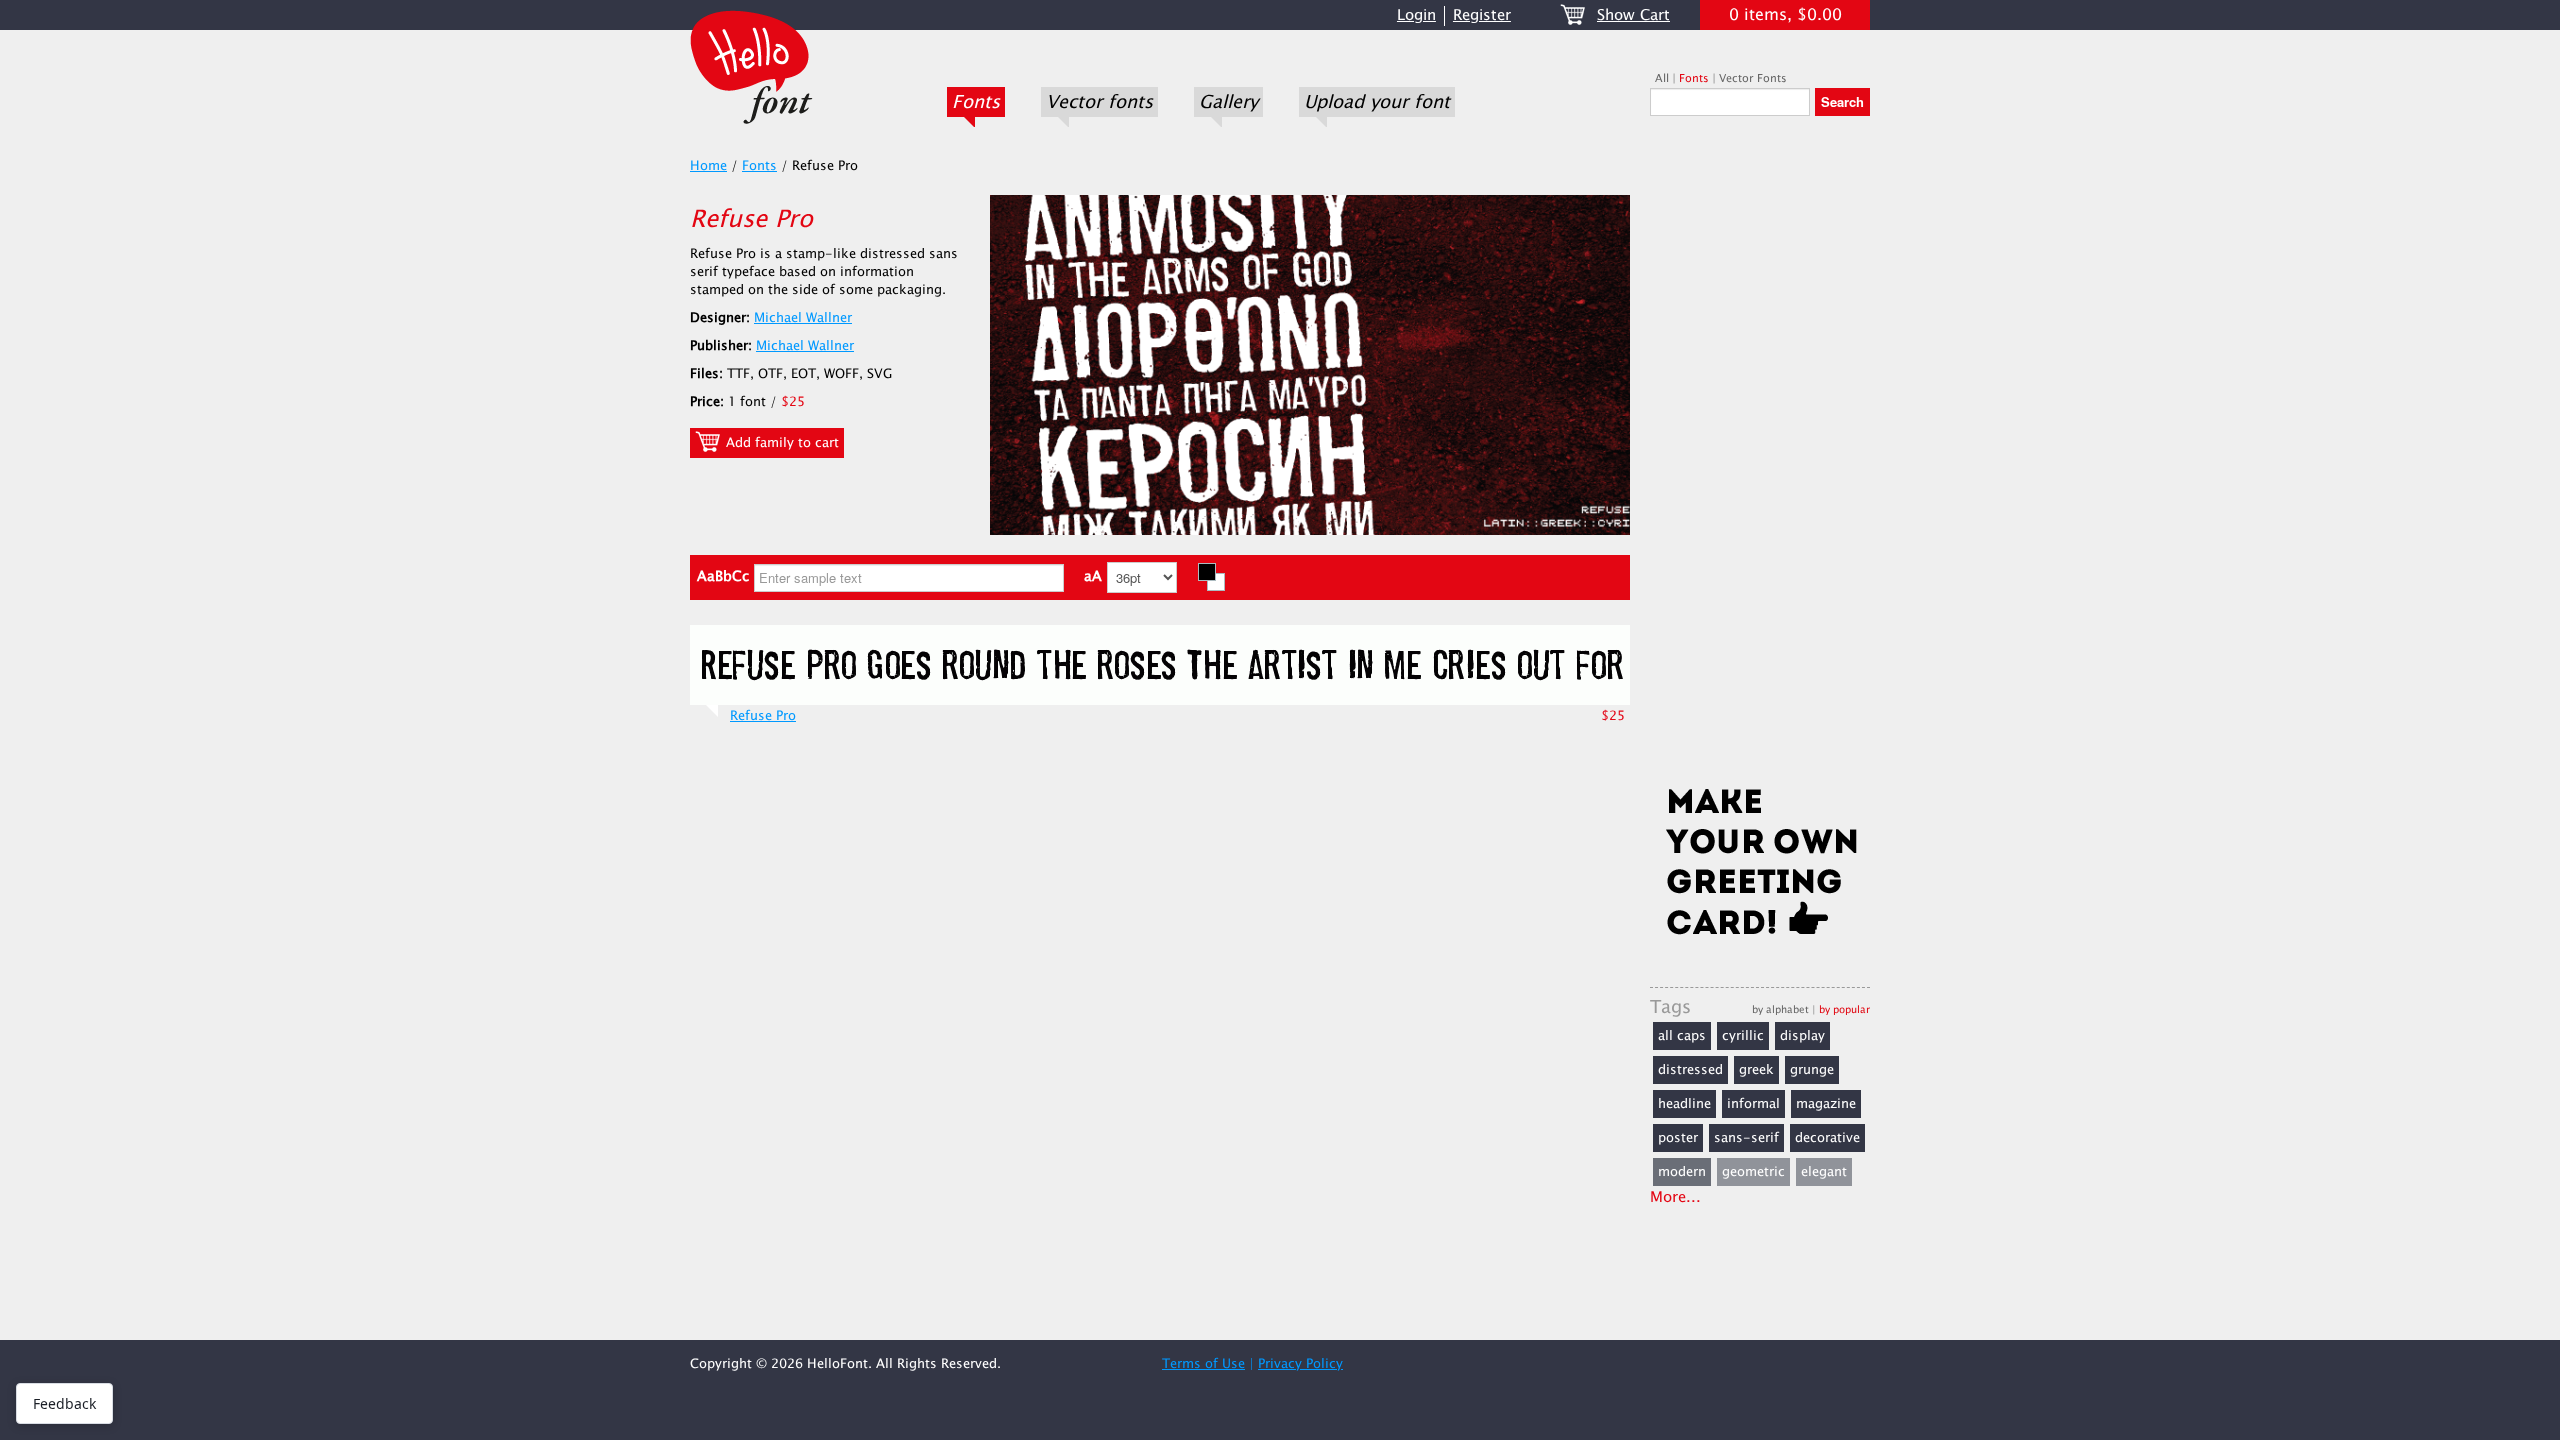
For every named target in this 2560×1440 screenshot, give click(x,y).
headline (1684, 1104)
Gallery (1228, 102)
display (1802, 1036)
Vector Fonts (1753, 78)
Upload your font (1377, 102)
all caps (1682, 1036)
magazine (1826, 1104)
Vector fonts (1099, 102)
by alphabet (1780, 1009)
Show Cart (1633, 15)
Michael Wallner (803, 318)
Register (1482, 15)
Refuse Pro (763, 716)
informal (1753, 1104)
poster (1678, 1138)
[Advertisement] (1760, 457)
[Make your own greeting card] (1760, 866)
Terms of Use (1203, 1364)
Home (708, 166)
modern (1682, 1172)
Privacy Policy (1300, 1364)
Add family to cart (780, 443)
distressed (1690, 1070)
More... (1675, 1197)
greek (1756, 1070)
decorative (1827, 1138)
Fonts (976, 102)
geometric (1753, 1172)
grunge (1812, 1070)
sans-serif (1746, 1138)
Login (1416, 15)
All (1662, 78)
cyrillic (1743, 1036)
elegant (1824, 1172)
